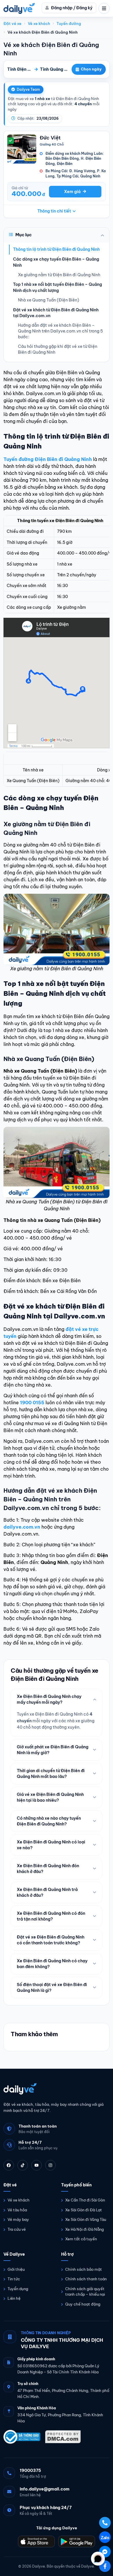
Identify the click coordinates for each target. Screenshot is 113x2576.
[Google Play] (77, 2542)
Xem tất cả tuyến (81, 2239)
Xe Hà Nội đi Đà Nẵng (84, 2229)
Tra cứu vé (17, 2229)
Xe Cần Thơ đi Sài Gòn (85, 2200)
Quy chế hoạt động (83, 2304)
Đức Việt (50, 138)
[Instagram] (50, 2165)
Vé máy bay (18, 2219)
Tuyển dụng (18, 2289)
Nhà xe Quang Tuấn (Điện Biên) (49, 300)
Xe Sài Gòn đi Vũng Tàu (86, 2219)
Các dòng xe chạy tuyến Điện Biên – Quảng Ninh (56, 262)
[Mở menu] (104, 8)
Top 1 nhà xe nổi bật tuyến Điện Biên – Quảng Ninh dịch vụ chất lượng (58, 287)
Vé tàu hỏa (17, 2210)
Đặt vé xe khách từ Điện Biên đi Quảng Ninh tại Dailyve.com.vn (56, 313)
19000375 (30, 2470)
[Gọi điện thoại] (105, 2523)
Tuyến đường (69, 23)
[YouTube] (37, 2165)
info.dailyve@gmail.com (45, 2489)
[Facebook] (9, 2165)
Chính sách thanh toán (86, 2279)
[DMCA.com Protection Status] (63, 2437)
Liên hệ (14, 2298)
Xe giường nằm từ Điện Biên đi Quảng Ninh (59, 275)
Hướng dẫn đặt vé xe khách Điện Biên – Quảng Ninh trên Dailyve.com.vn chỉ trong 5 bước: (60, 331)
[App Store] (36, 2542)
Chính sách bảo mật (84, 2269)
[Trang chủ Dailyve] (57, 2089)
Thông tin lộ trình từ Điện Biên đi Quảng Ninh (56, 249)
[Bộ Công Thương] (22, 2437)
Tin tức (14, 2279)
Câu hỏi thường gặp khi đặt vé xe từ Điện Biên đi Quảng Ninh (58, 349)
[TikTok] (23, 2165)
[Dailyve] (19, 8)
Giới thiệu (16, 2269)
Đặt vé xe (12, 23)
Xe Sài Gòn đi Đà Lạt (84, 2210)
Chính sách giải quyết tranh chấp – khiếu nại (85, 2292)
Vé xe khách (39, 23)
